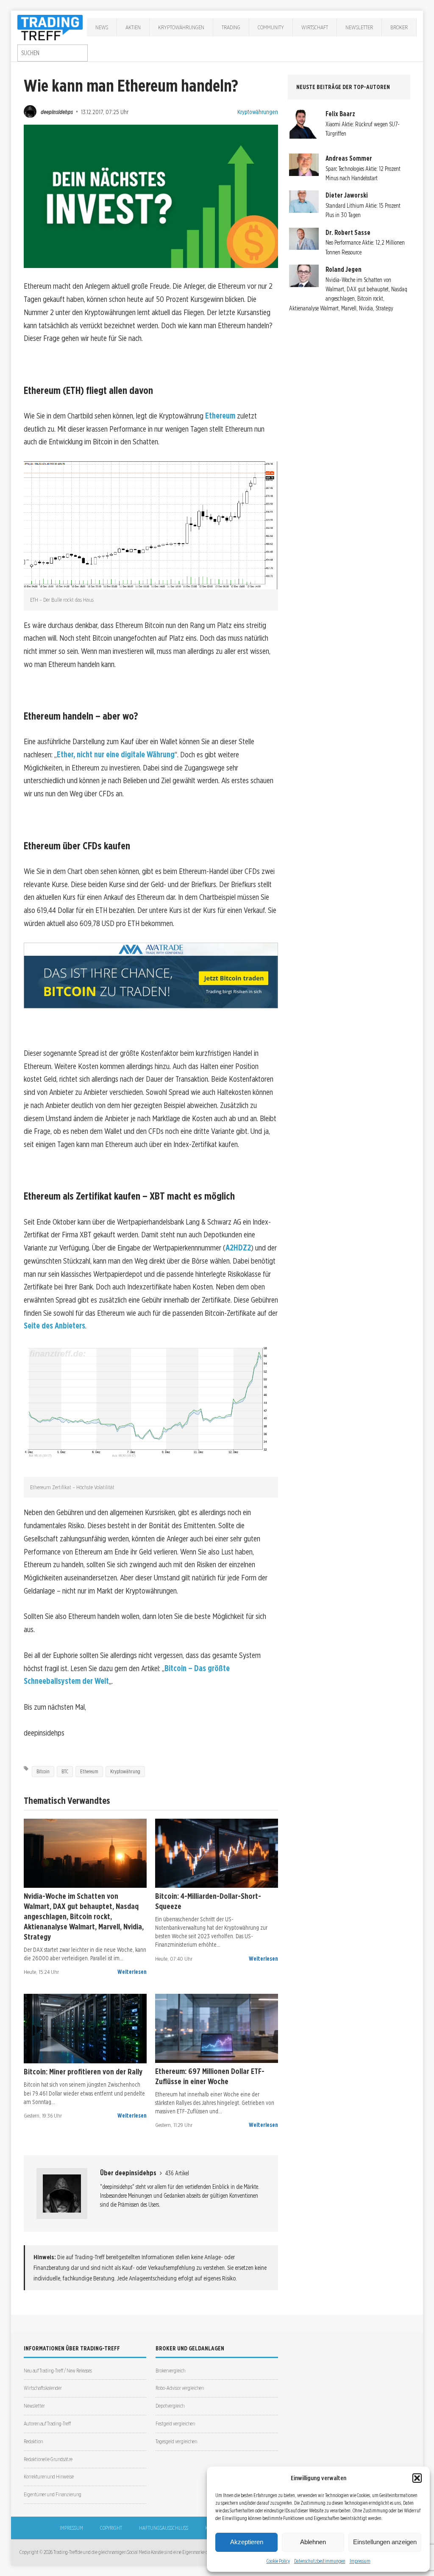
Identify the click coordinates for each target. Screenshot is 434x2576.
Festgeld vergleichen (175, 2424)
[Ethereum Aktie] (217, 2028)
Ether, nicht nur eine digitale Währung (116, 755)
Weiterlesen (132, 1972)
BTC (65, 1771)
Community (271, 27)
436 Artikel (177, 2173)
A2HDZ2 (238, 1248)
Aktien (133, 27)
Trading (231, 27)
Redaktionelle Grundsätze (48, 2459)
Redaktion (33, 2441)
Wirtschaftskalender (43, 2388)
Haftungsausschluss (164, 2528)
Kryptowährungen (181, 27)
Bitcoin (43, 1771)
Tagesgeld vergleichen (176, 2441)
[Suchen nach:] (53, 53)
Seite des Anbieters (54, 1326)
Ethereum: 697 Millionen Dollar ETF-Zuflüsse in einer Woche (210, 2076)
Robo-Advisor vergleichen (180, 2388)
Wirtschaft (315, 27)
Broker (399, 27)
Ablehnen (313, 2542)
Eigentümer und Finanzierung (53, 2494)
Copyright (111, 2528)
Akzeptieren (247, 2542)
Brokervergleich (170, 2371)
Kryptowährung (125, 1771)
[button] (417, 2478)
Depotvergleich (170, 2406)
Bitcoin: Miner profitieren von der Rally (83, 2071)
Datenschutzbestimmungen (320, 2561)
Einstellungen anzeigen (385, 2542)
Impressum (360, 2561)
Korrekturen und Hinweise (49, 2477)
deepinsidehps (57, 112)
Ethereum (221, 416)
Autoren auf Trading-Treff (47, 2424)
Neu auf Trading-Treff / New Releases (58, 2371)
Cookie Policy (278, 2561)
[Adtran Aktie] (85, 1853)
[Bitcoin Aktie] (217, 1853)
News (102, 27)
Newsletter (359, 27)
